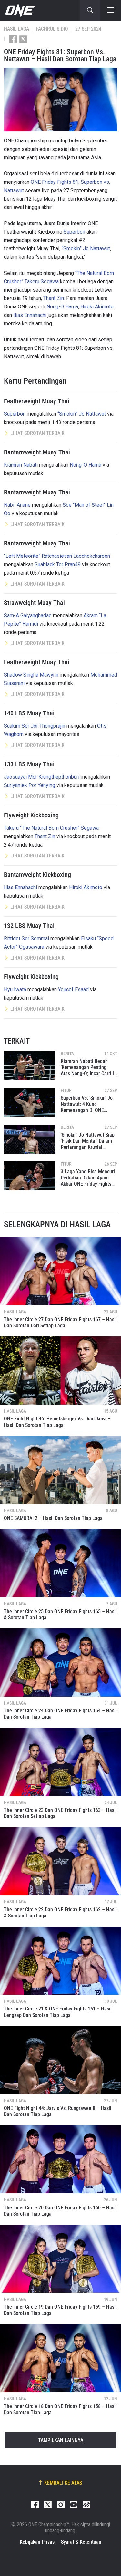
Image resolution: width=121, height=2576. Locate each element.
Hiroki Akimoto (97, 307)
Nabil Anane (17, 505)
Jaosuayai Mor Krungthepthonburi (42, 777)
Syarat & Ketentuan (81, 2542)
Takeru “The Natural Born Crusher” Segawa (51, 828)
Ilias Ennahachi (30, 315)
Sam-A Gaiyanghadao (28, 615)
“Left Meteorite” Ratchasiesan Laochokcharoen (57, 556)
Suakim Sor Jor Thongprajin (35, 726)
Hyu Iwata (15, 989)
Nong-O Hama (62, 307)
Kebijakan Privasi (38, 2542)
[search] (90, 10)
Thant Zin (54, 298)
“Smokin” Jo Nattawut (86, 249)
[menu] (111, 10)
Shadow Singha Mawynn (31, 675)
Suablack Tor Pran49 (58, 564)
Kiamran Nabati (21, 465)
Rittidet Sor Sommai (26, 938)
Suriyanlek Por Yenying (30, 785)
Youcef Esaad (73, 989)
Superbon (74, 232)
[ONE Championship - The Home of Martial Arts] (19, 10)
